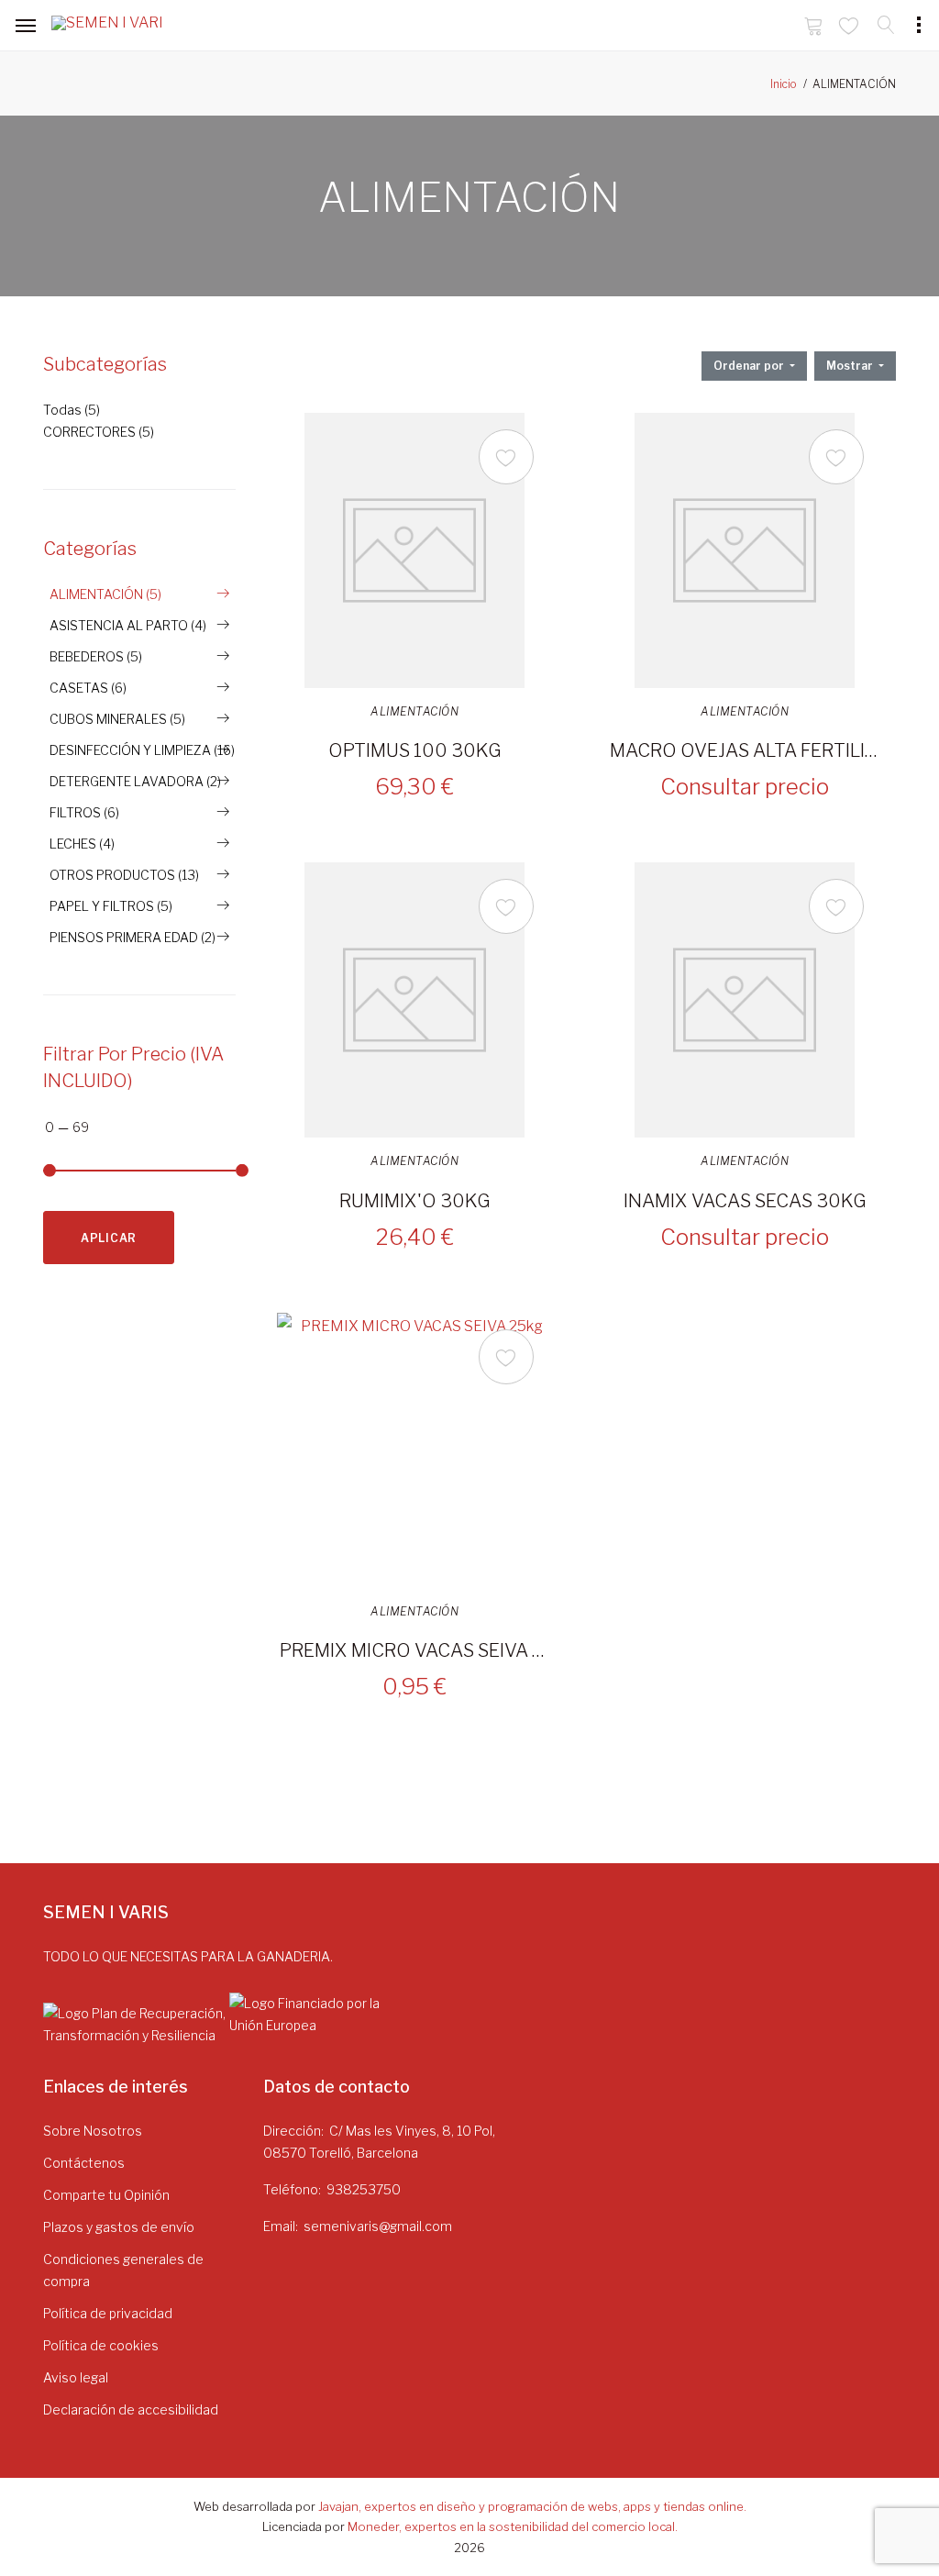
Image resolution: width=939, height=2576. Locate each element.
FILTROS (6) (84, 812)
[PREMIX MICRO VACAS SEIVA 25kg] (414, 1450)
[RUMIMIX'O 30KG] (414, 1000)
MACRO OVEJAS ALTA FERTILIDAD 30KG (745, 750)
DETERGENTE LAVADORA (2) (135, 781)
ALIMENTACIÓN (414, 712)
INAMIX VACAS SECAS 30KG (745, 1201)
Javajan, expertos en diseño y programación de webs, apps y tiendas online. (532, 2506)
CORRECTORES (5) (99, 432)
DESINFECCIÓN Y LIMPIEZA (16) (142, 750)
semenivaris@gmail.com (378, 2226)
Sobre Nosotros (93, 2131)
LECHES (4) (82, 844)
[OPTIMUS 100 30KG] (414, 550)
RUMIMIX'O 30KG (415, 1201)
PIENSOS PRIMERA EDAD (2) (133, 937)
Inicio (784, 84)
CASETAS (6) (88, 688)
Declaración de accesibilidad (131, 2409)
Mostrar (851, 366)
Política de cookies (101, 2345)
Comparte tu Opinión (106, 2195)
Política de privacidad (108, 2313)
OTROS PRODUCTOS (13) (124, 875)
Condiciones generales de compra (123, 2270)
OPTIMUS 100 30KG (415, 750)
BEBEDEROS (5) (96, 656)
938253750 (364, 2189)
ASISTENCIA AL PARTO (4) (128, 625)
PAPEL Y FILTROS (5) (111, 906)
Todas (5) (72, 410)
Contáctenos (84, 2163)
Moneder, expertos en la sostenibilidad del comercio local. (513, 2526)
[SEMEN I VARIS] (106, 27)
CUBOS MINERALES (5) (117, 719)
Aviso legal (76, 2377)
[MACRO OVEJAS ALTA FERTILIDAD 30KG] (745, 550)
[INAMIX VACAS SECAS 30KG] (745, 1000)
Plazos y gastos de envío (119, 2227)
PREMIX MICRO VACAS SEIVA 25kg (414, 1650)
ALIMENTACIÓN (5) (105, 594)
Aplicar (109, 1238)
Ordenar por (750, 366)
